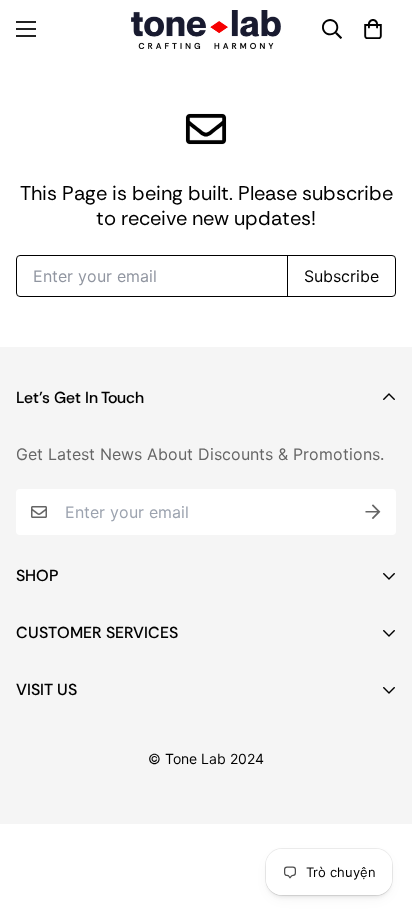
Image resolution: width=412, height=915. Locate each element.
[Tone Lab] (206, 29)
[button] (373, 29)
